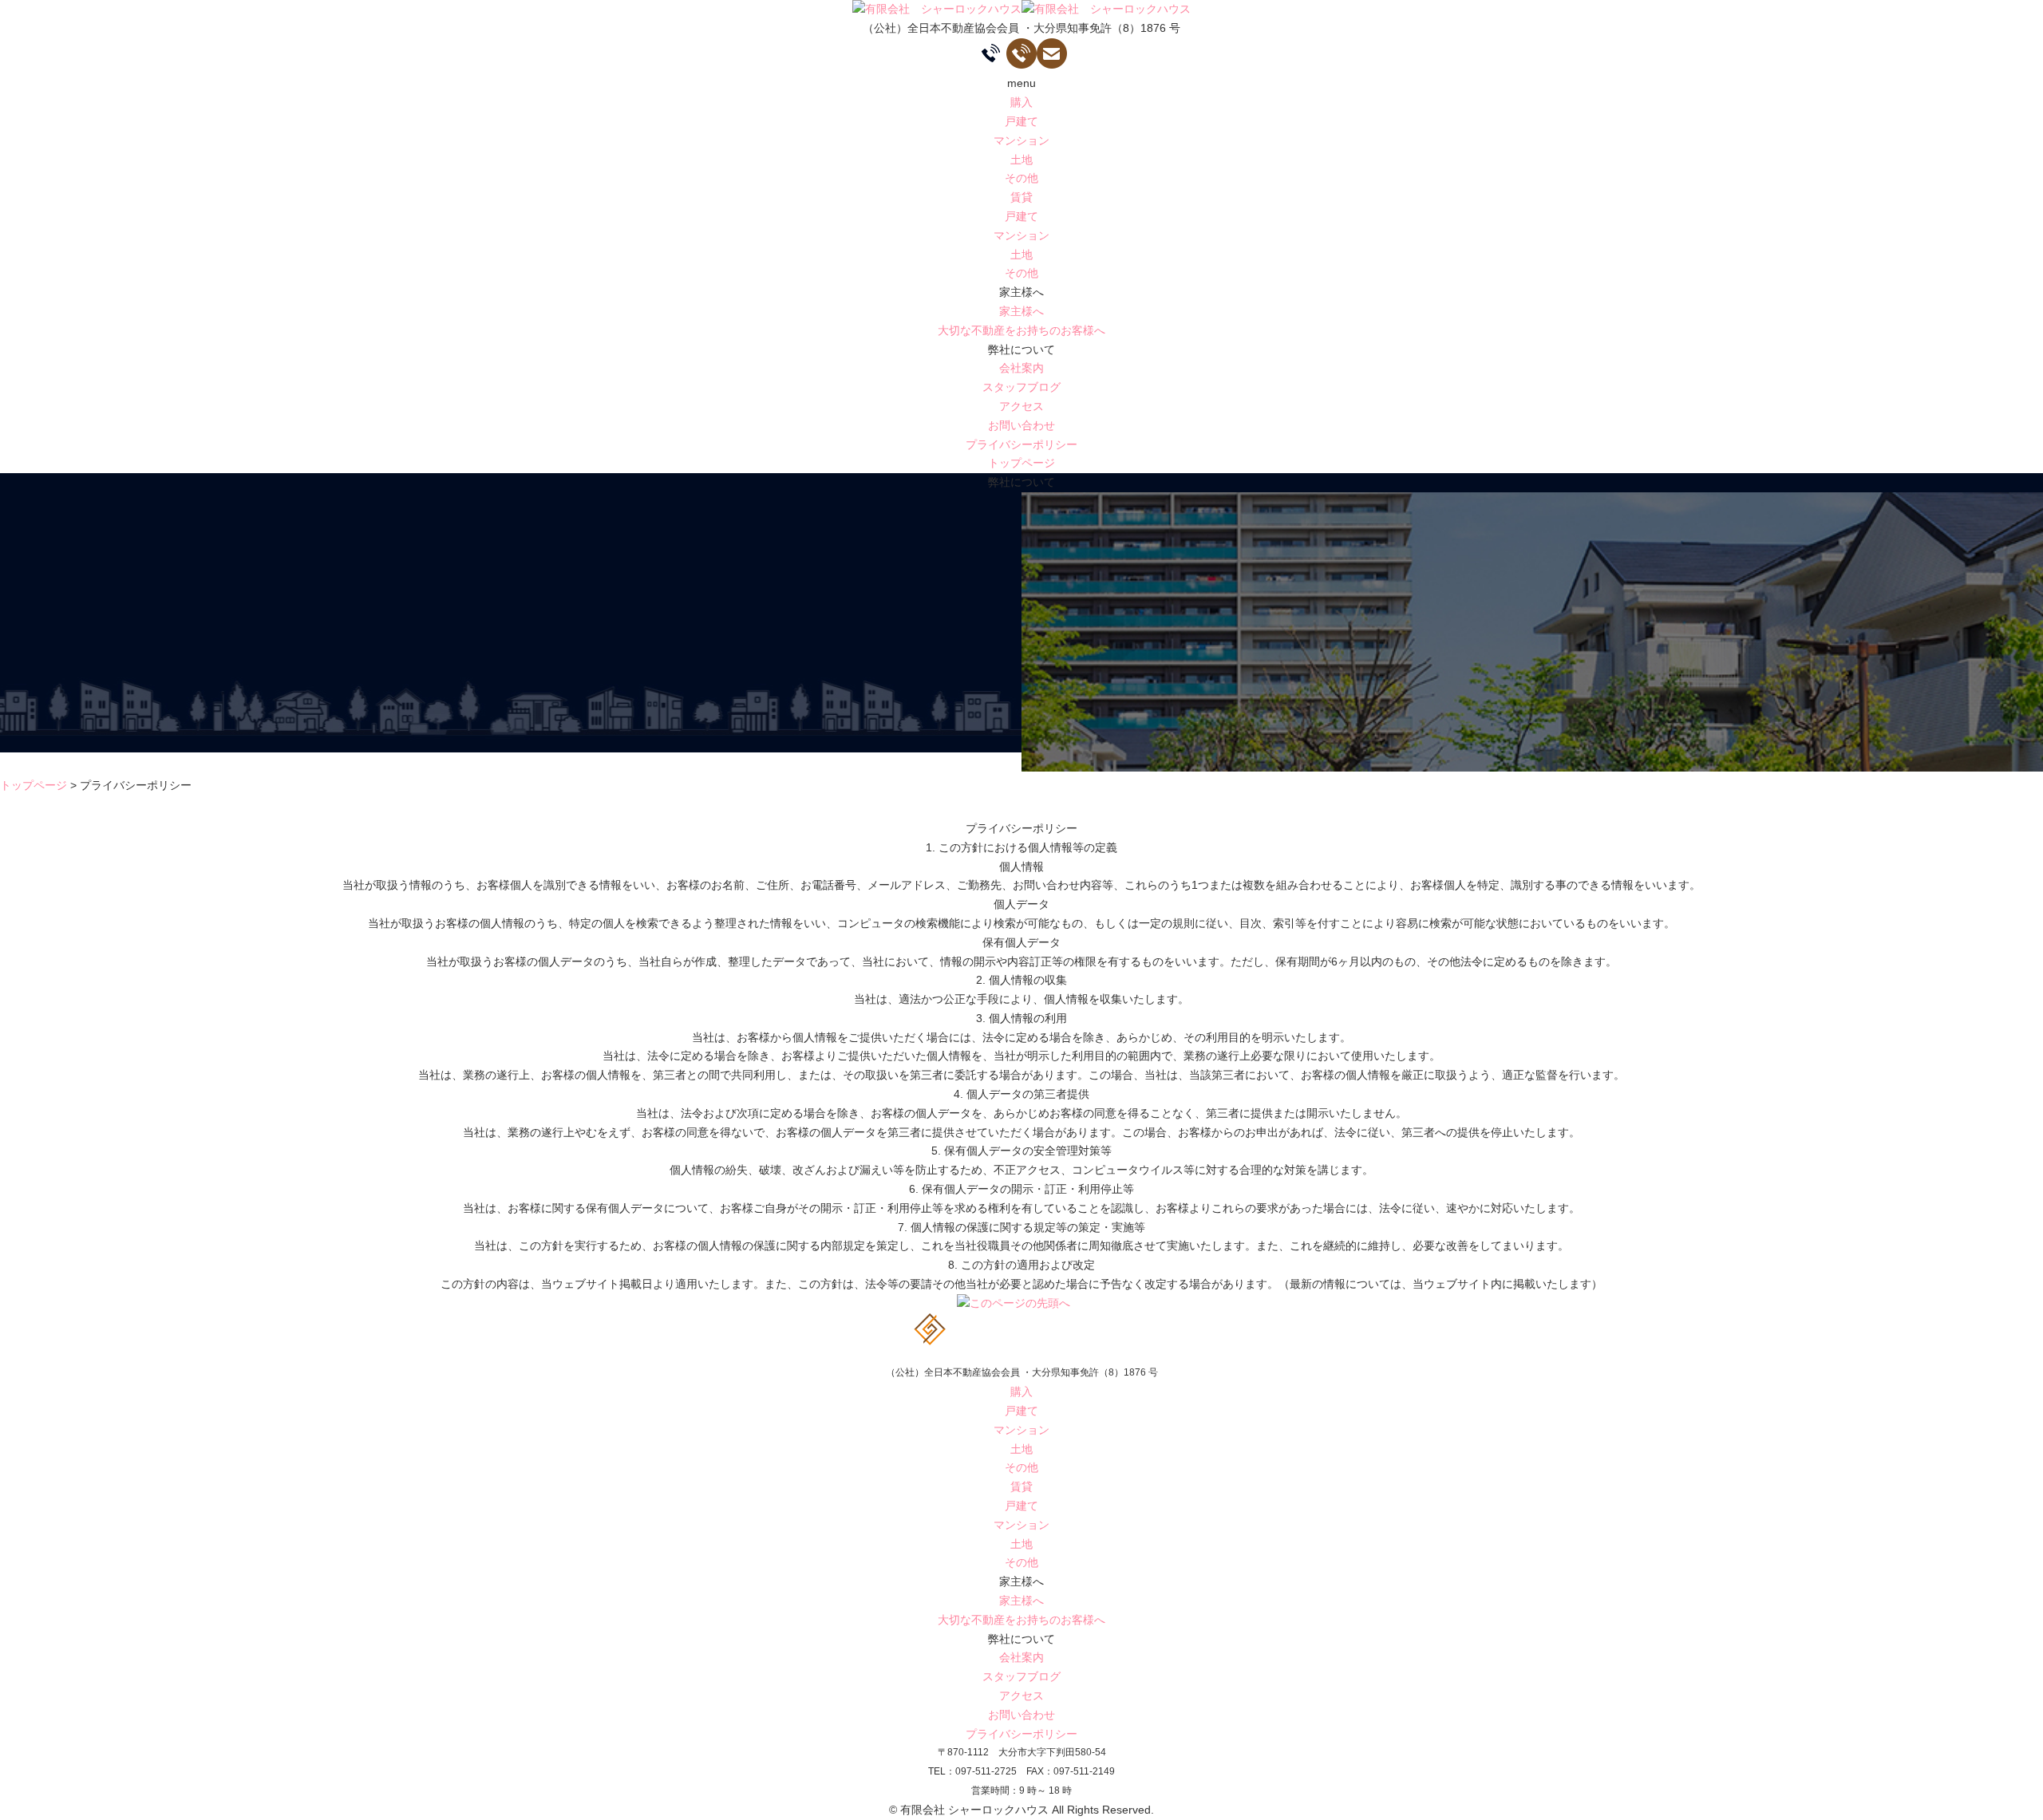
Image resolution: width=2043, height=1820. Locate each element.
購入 (1021, 102)
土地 (1021, 160)
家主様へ (1021, 311)
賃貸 (1021, 197)
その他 (1021, 178)
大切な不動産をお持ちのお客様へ (1021, 330)
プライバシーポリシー (1021, 444)
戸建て (1021, 121)
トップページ (1021, 463)
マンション (1021, 140)
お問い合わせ (1021, 425)
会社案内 (1021, 368)
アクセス (1021, 406)
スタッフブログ (1021, 387)
